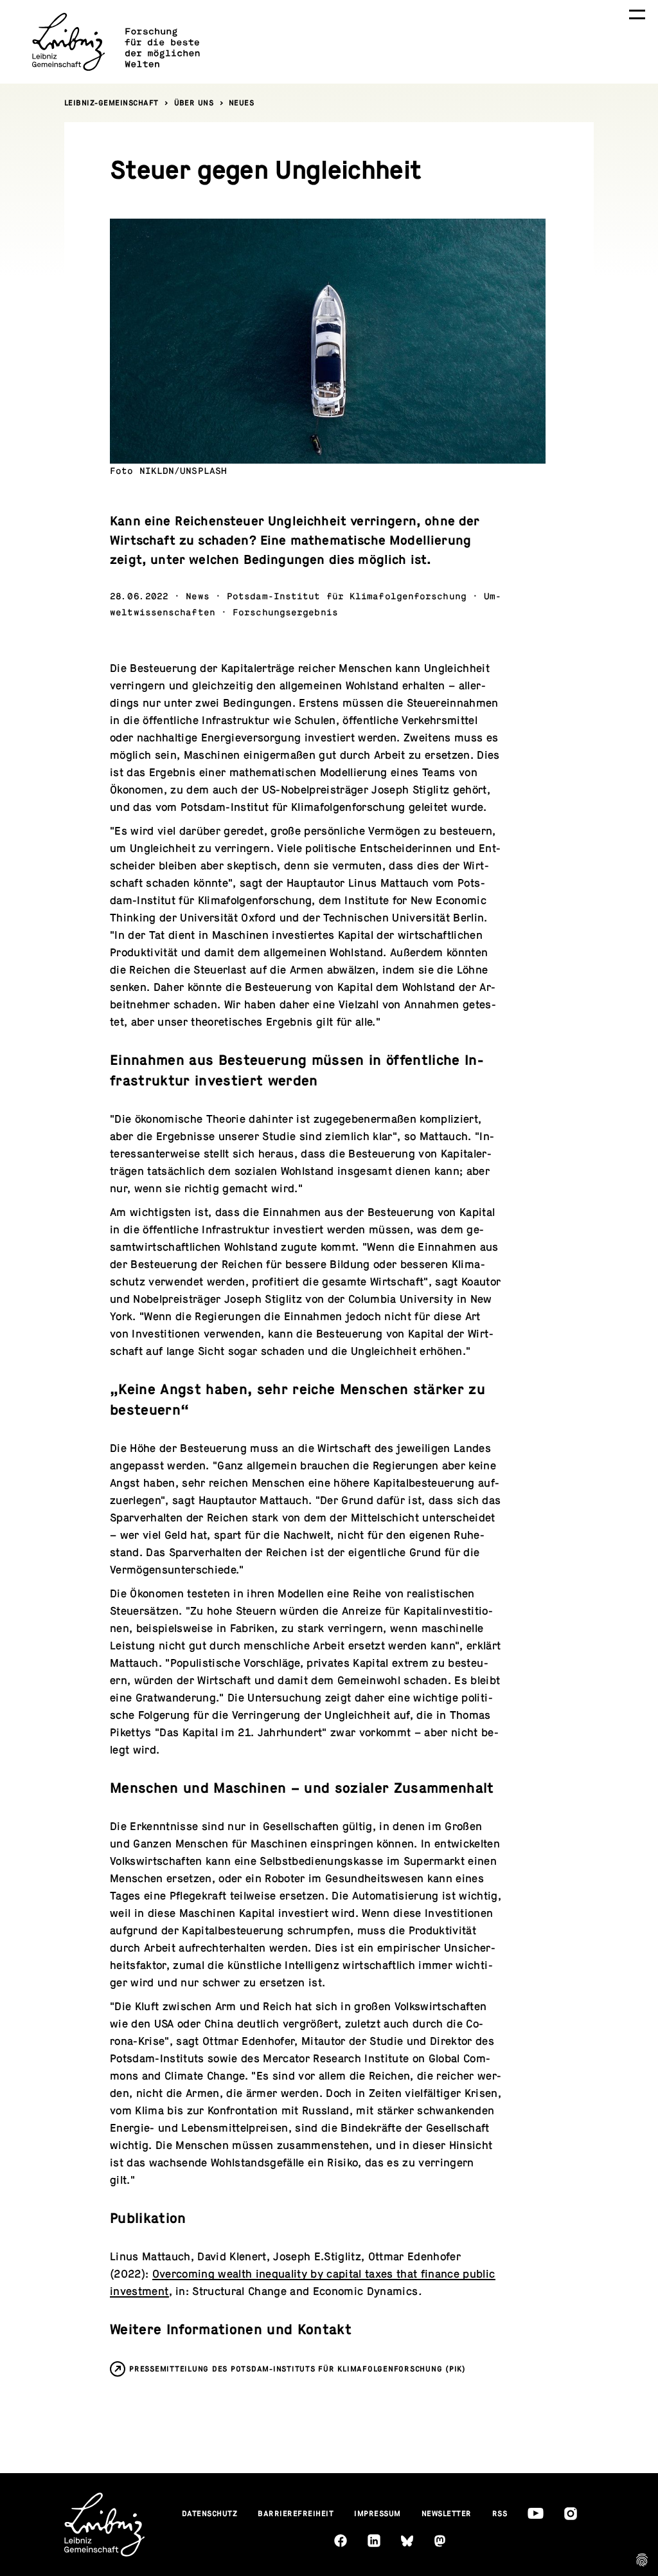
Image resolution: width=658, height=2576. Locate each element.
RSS (500, 2514)
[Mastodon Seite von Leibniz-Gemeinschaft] (440, 2541)
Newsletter (447, 2514)
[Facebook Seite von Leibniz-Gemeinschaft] (341, 2541)
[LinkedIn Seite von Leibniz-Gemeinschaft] (374, 2541)
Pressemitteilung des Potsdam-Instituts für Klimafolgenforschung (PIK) (298, 2369)
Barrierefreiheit (296, 2514)
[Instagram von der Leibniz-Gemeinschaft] (571, 2514)
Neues (242, 103)
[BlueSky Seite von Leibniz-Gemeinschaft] (407, 2541)
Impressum (378, 2514)
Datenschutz (210, 2514)
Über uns (194, 103)
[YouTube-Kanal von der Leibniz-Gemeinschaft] (536, 2513)
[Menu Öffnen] (637, 14)
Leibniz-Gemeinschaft (111, 103)
